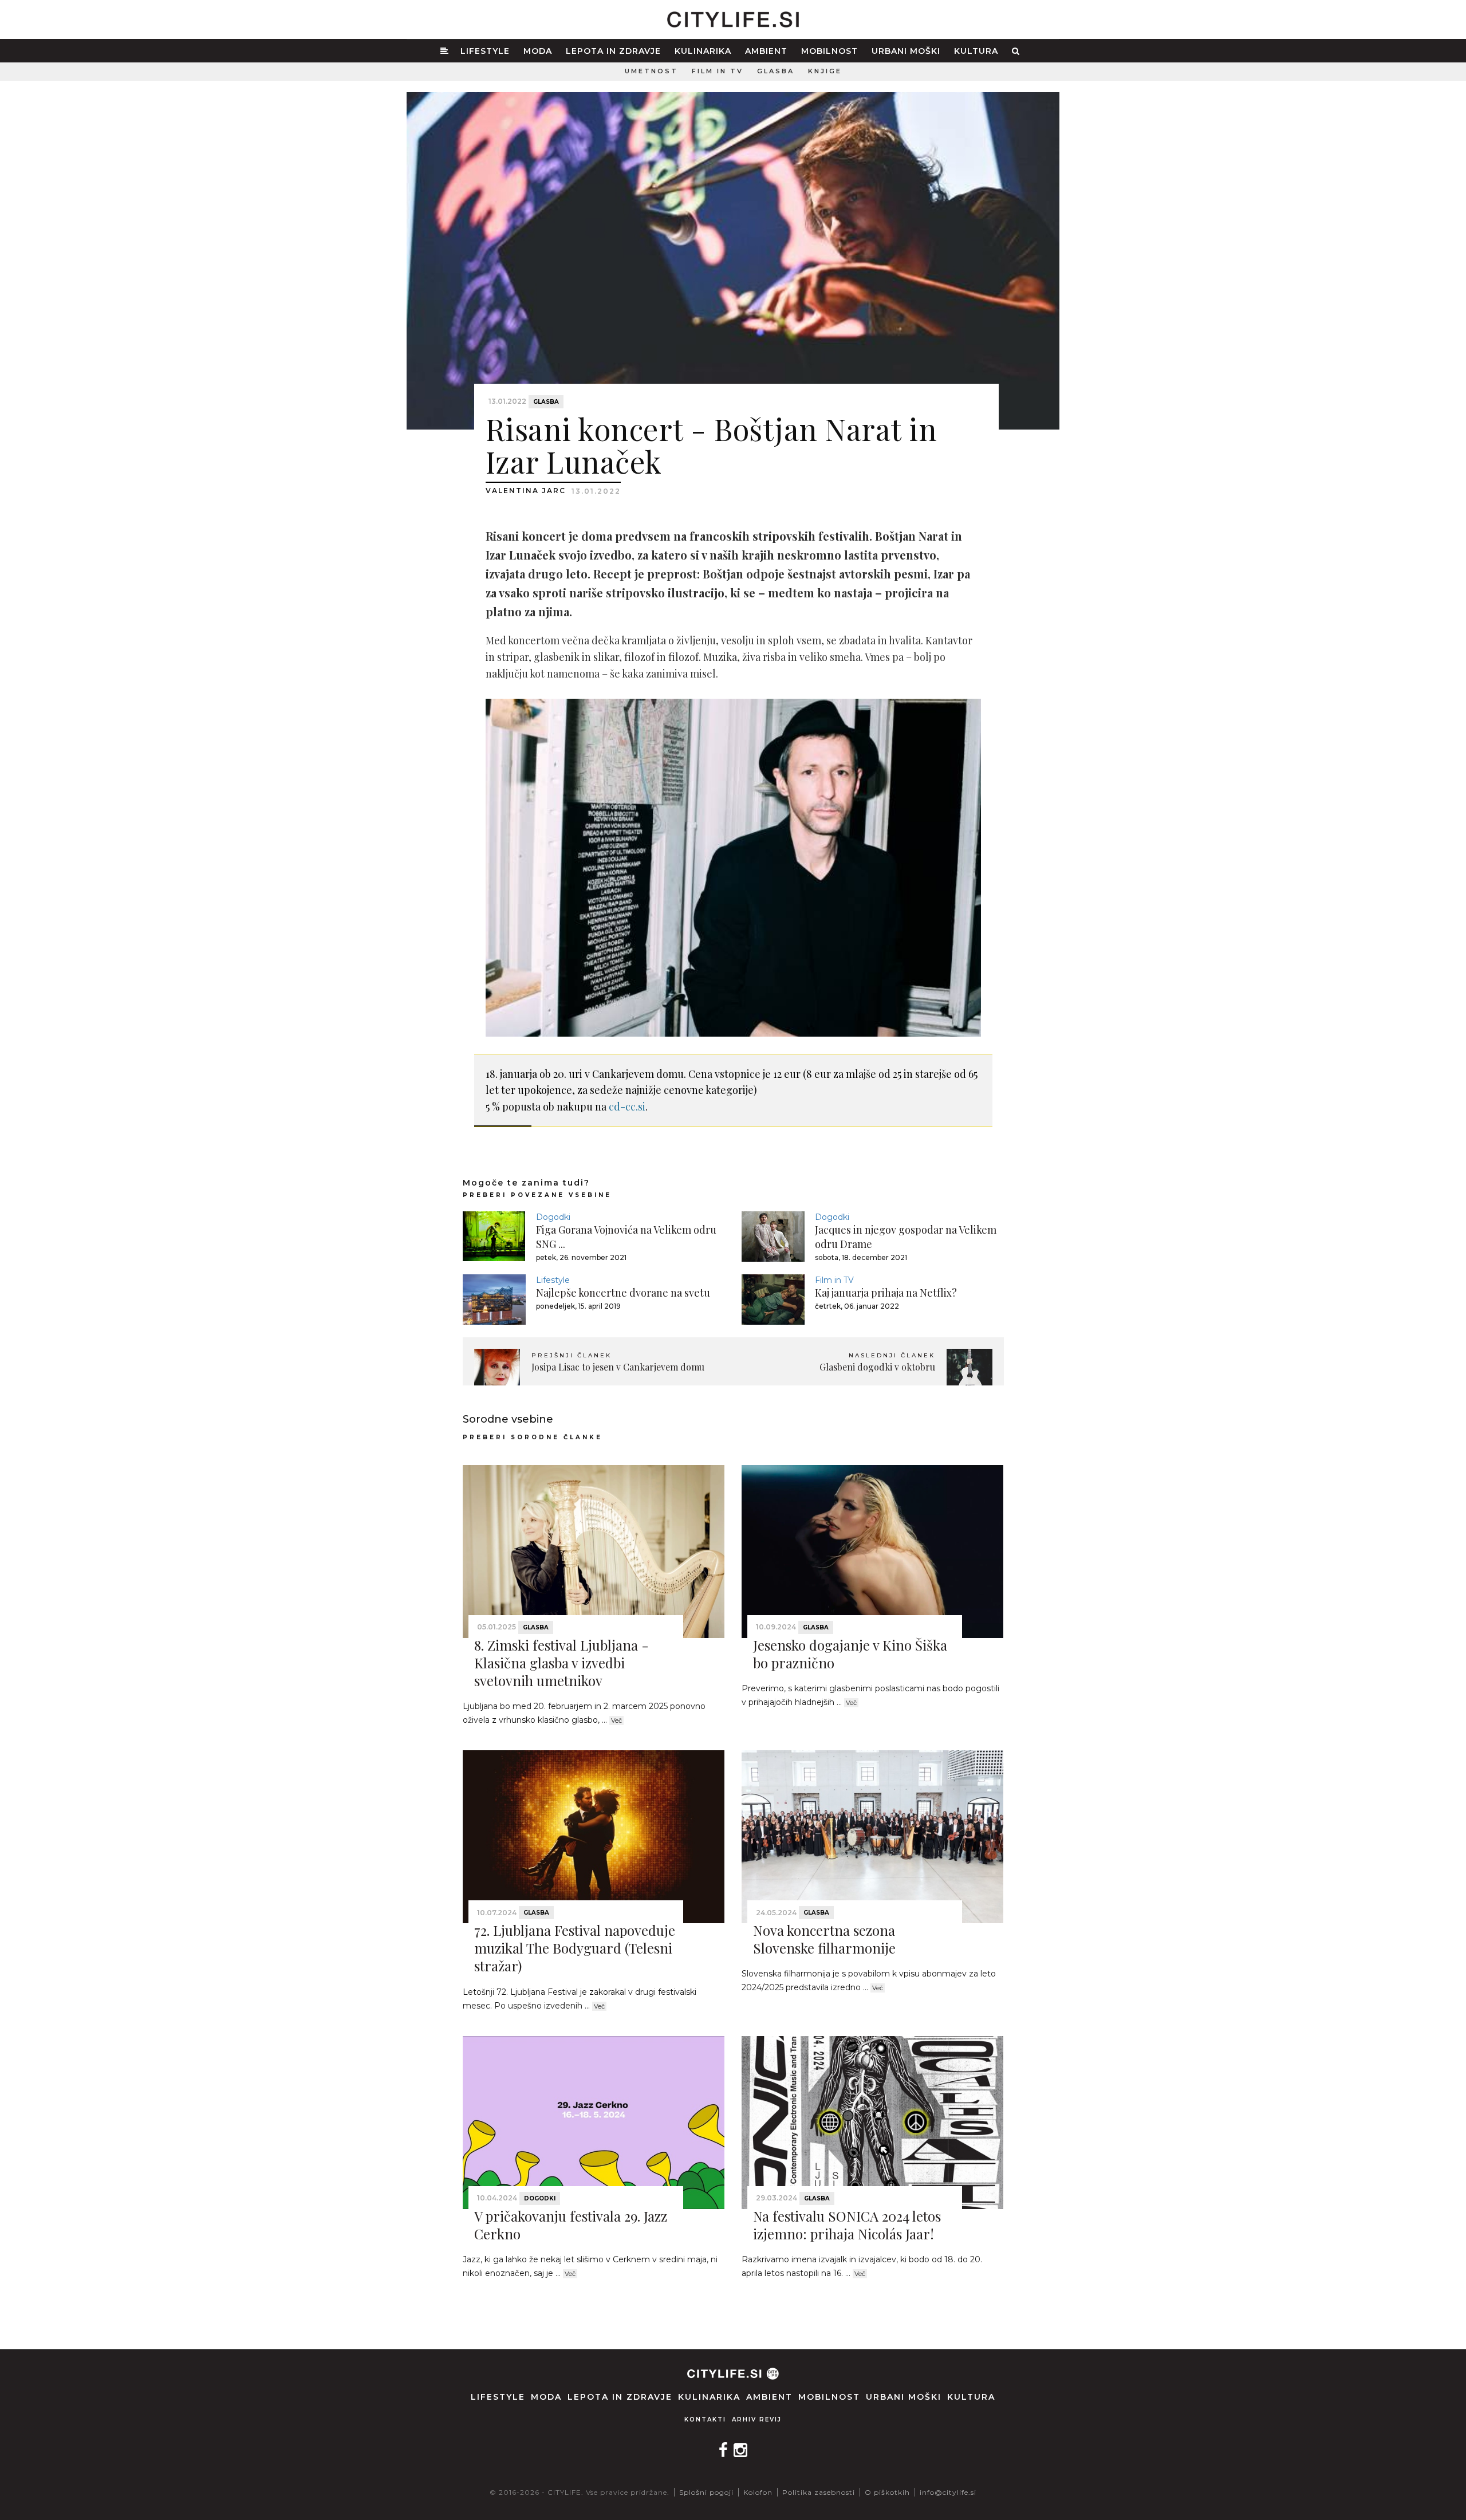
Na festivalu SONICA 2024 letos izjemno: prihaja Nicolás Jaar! (847, 2225)
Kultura (976, 51)
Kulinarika (703, 51)
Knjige (825, 71)
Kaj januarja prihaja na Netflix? (886, 1293)
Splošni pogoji (706, 2492)
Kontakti (705, 2419)
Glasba (776, 71)
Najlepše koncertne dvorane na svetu (623, 1293)
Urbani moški (906, 51)
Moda (538, 51)
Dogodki (553, 1217)
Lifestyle (485, 51)
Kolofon (758, 2492)
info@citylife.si (948, 2492)
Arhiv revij (757, 2419)
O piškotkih (887, 2492)
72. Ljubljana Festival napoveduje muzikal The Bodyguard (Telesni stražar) (575, 1948)
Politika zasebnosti (819, 2492)
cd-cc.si (627, 1107)
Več (616, 1720)
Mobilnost (829, 51)
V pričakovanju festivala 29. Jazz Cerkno (571, 2225)
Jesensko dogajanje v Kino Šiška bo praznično (850, 1654)
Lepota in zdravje (613, 51)
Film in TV (718, 71)
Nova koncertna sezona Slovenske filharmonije (824, 1939)
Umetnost (651, 71)
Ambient (766, 51)
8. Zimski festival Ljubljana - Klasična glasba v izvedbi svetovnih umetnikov (561, 1663)
